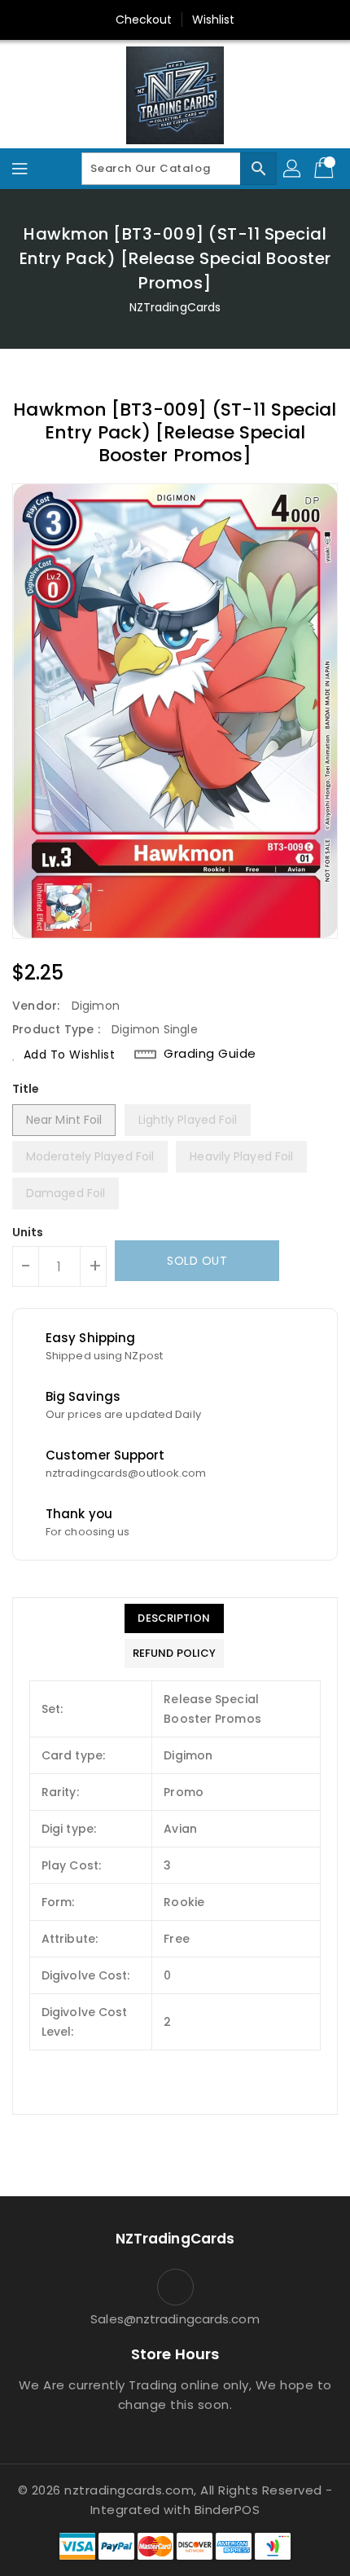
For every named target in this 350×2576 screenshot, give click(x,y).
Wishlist (214, 20)
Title (26, 1089)
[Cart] (326, 169)
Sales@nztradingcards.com (175, 2319)
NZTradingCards (175, 307)
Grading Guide (210, 1054)
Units (28, 1232)
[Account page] (293, 169)
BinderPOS (227, 2510)
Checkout (144, 20)
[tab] (174, 1618)
